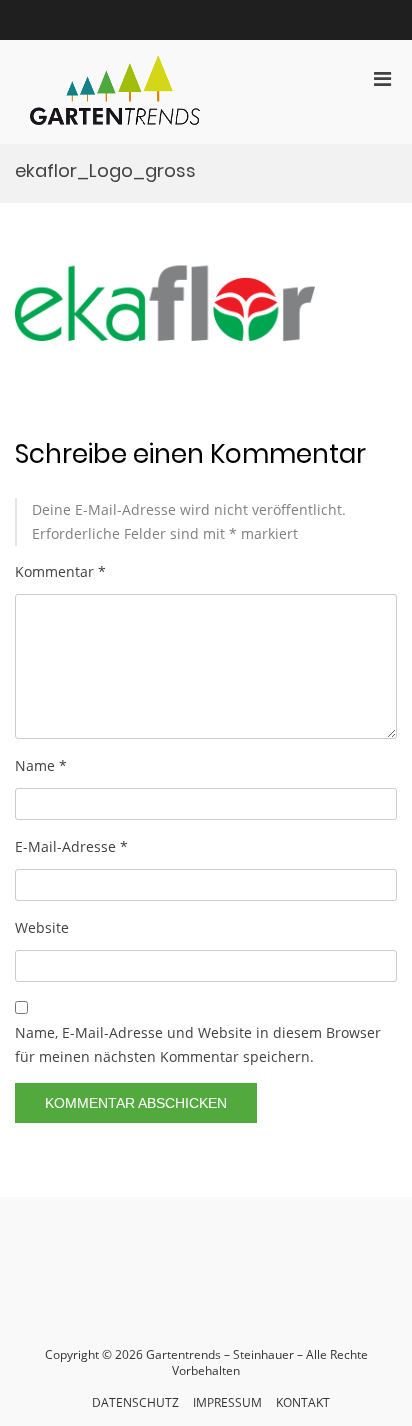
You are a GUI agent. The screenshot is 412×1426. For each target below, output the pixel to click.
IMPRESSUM (227, 1402)
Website (42, 927)
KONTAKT (303, 1402)
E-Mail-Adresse (71, 846)
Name (41, 765)
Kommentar (60, 571)
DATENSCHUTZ (135, 1402)
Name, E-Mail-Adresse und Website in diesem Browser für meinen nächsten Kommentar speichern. (198, 1044)
